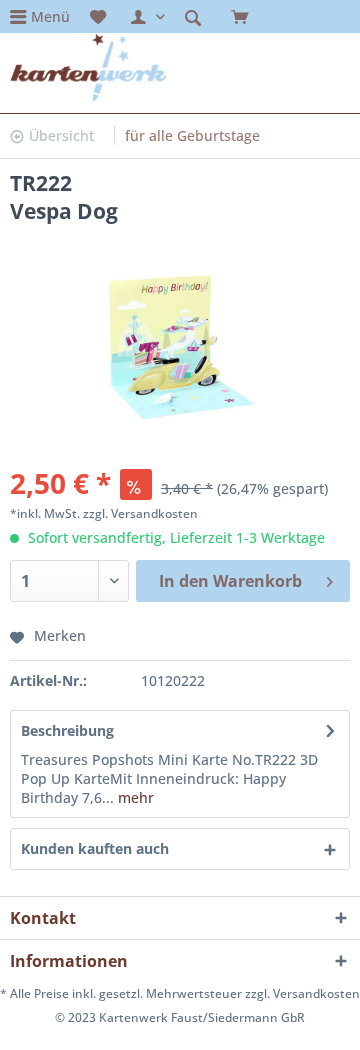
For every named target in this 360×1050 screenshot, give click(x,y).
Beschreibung (67, 730)
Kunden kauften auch (95, 848)
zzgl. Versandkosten (140, 513)
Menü (50, 16)
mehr (134, 797)
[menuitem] (40, 16)
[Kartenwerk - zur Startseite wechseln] (88, 68)
